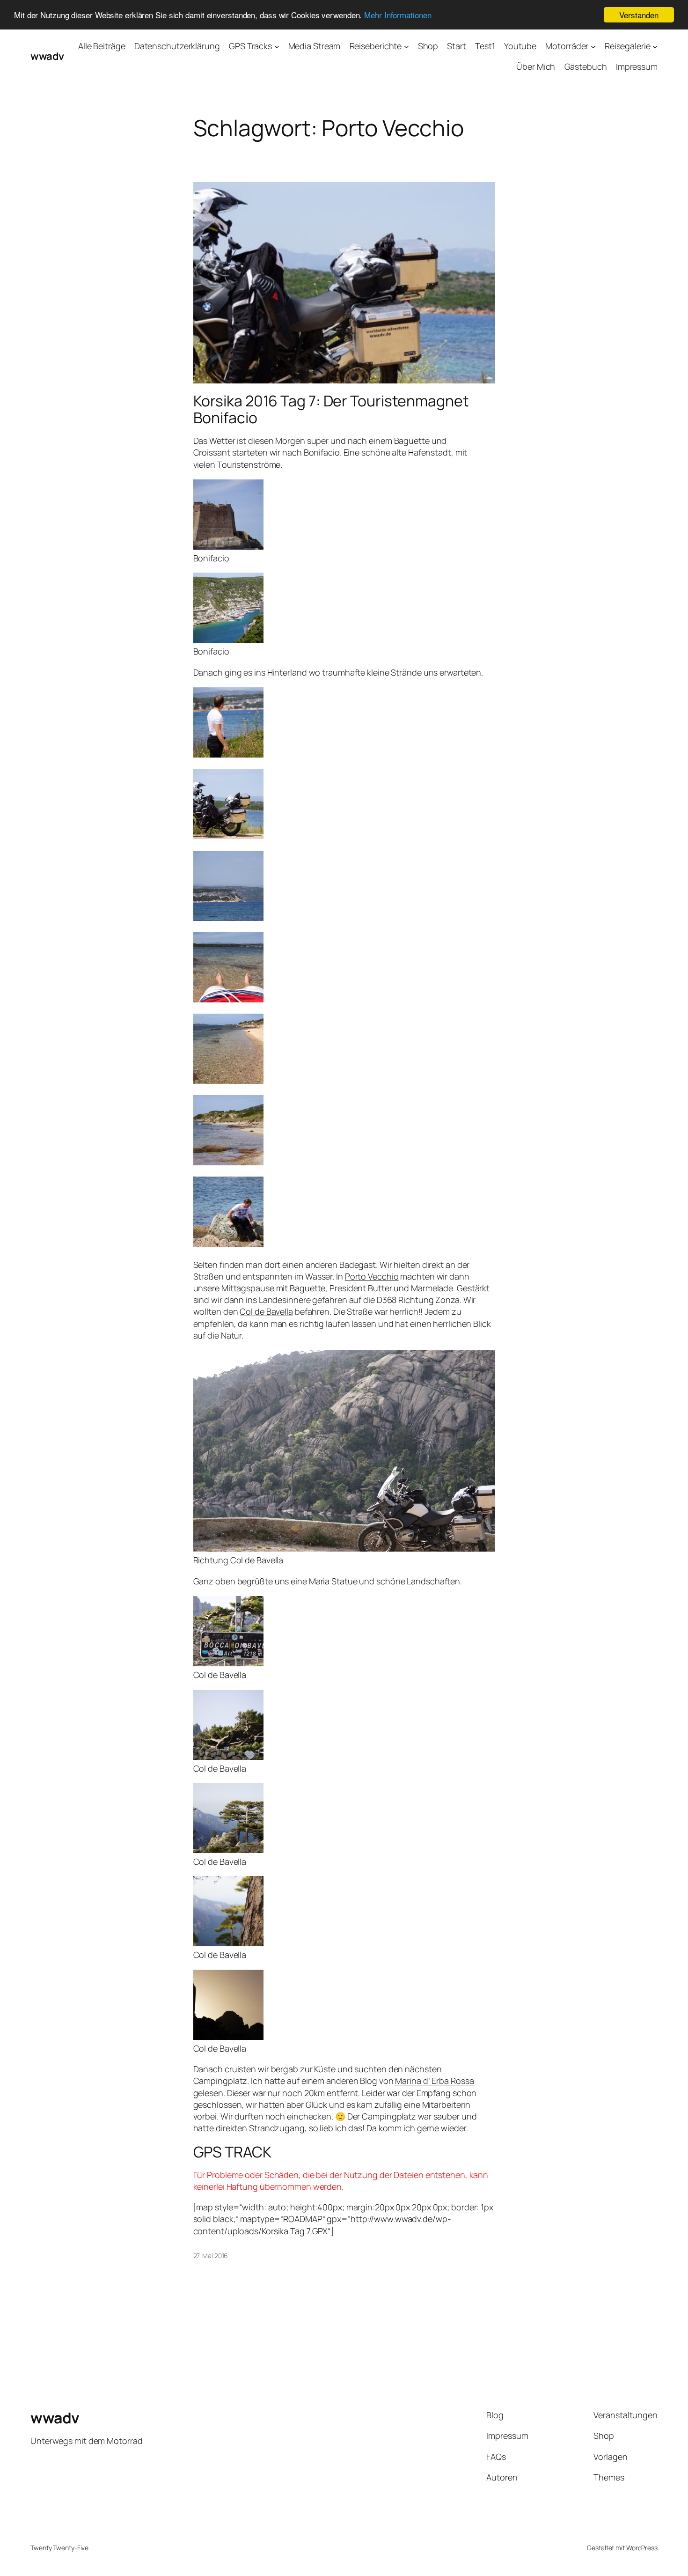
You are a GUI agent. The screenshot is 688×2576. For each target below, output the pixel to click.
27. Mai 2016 (211, 2256)
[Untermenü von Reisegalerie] (655, 46)
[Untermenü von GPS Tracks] (277, 46)
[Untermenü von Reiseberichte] (406, 46)
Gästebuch (586, 66)
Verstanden (639, 15)
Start (457, 46)
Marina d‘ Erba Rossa (434, 2081)
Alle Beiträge (102, 46)
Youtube (520, 46)
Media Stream (315, 46)
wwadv (47, 56)
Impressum (637, 66)
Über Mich (536, 66)
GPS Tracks (250, 46)
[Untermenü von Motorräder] (593, 46)
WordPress (642, 2548)
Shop (428, 46)
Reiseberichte (376, 46)
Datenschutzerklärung (177, 46)
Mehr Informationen (398, 15)
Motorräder (567, 46)
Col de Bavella (266, 1311)
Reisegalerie (628, 46)
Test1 (485, 46)
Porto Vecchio (372, 1276)
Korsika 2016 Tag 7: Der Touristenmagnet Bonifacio (331, 409)
